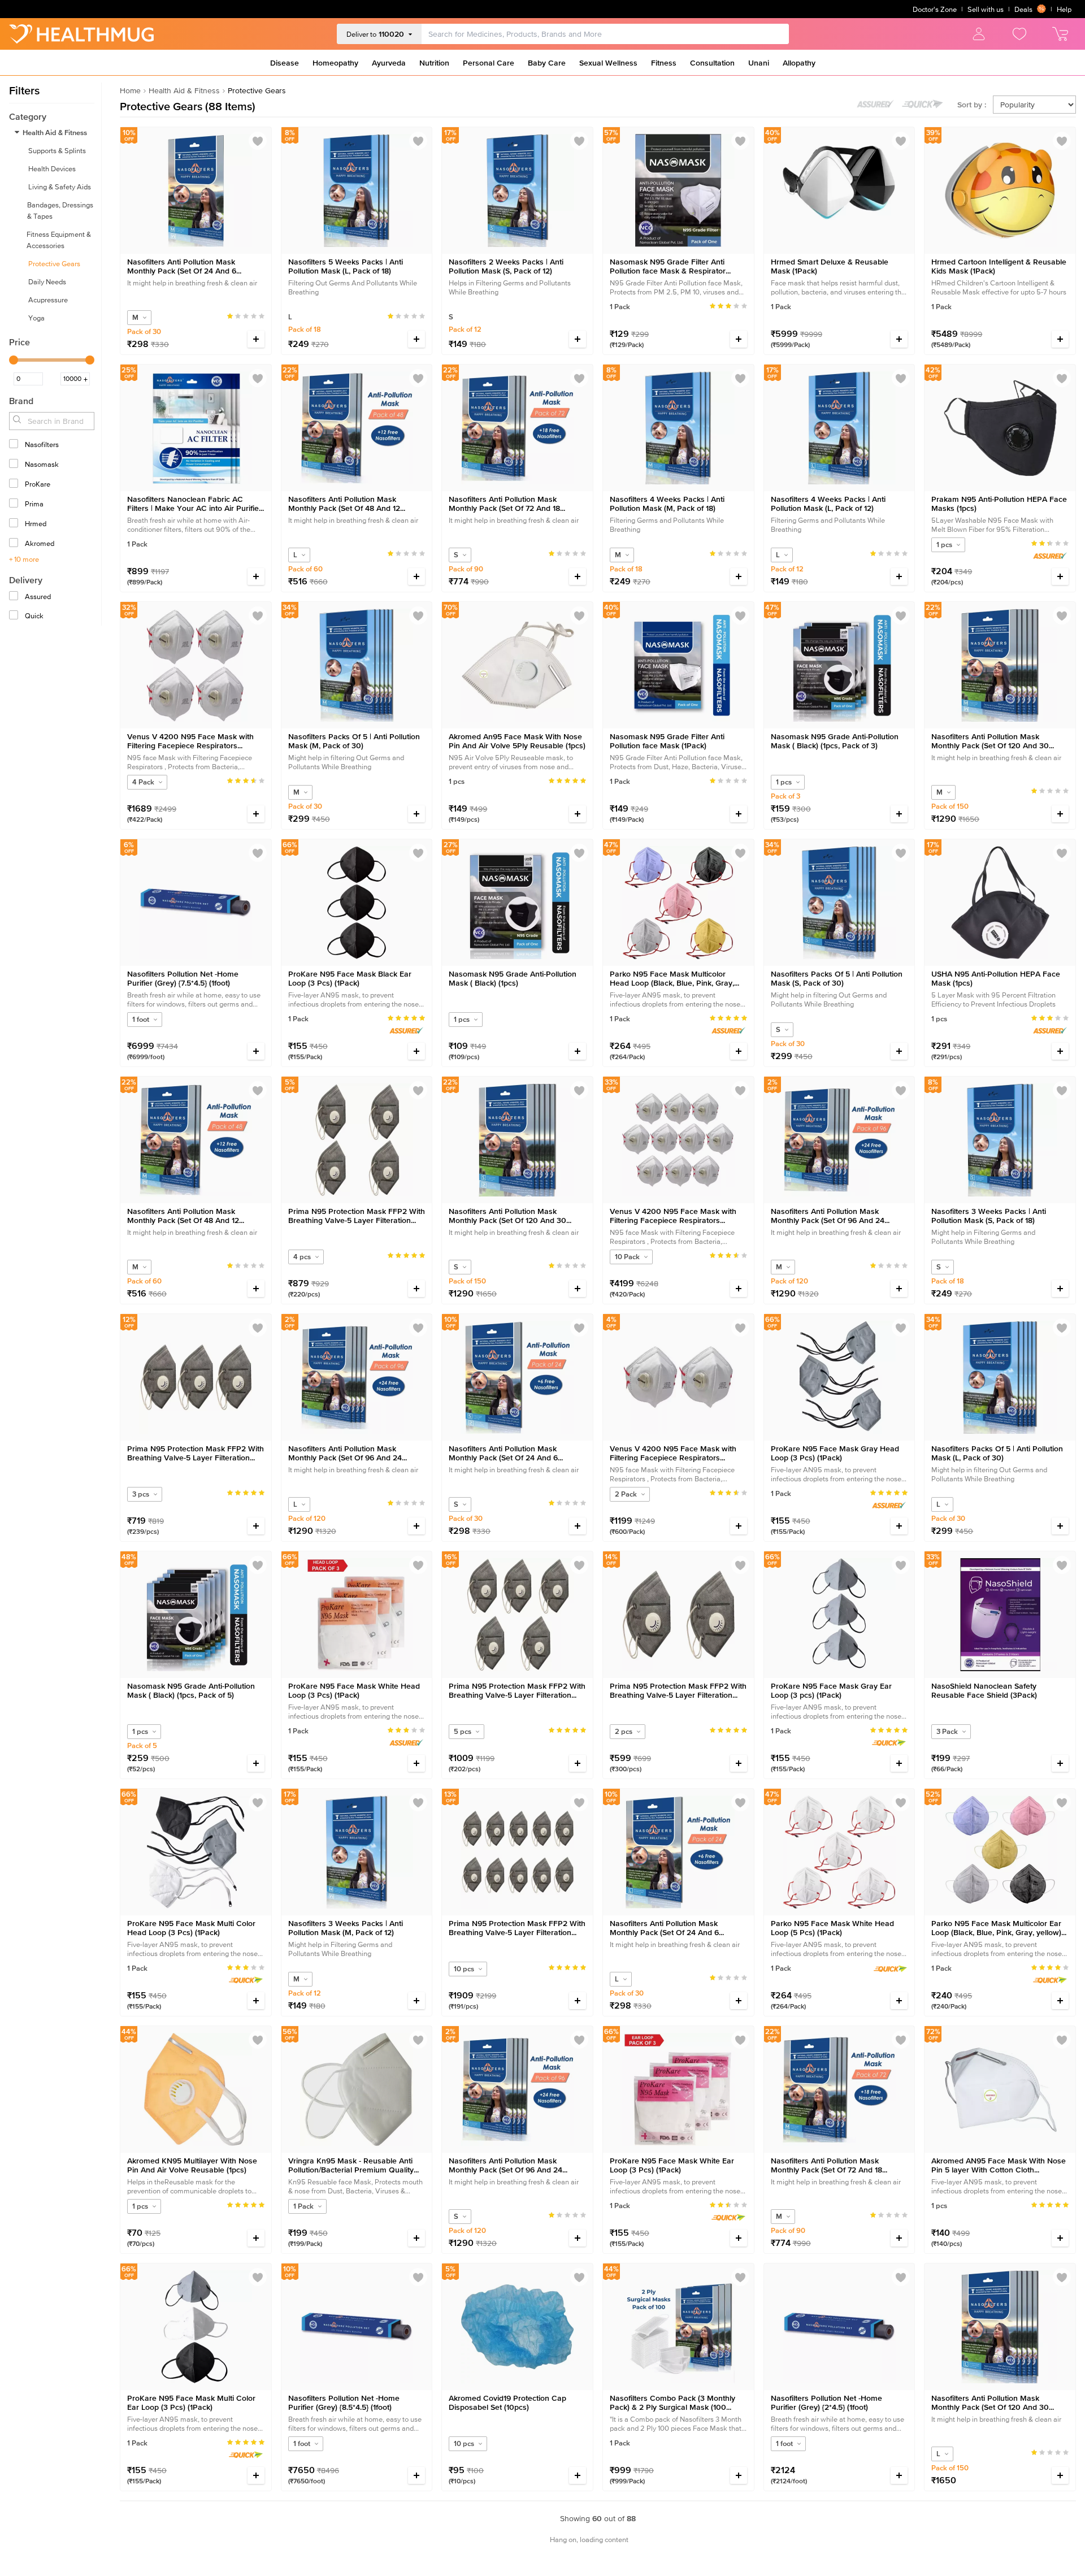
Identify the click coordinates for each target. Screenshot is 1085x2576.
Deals (1023, 9)
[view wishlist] (1019, 34)
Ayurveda (389, 63)
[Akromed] (15, 543)
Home (130, 90)
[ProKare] (15, 484)
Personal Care (489, 63)
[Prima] (15, 504)
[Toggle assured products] (875, 104)
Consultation (712, 63)
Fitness (664, 63)
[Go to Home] (81, 34)
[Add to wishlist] (258, 141)
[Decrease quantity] (230, 339)
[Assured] (15, 597)
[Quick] (15, 616)
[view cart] (1060, 34)
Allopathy (799, 63)
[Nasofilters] (15, 444)
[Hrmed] (15, 524)
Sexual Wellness (608, 63)
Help (1064, 9)
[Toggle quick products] (923, 104)
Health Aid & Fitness (184, 90)
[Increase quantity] (256, 339)
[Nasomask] (15, 464)
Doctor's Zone (935, 9)
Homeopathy (335, 63)
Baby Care (547, 63)
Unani (759, 63)
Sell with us (986, 9)
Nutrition (434, 63)
